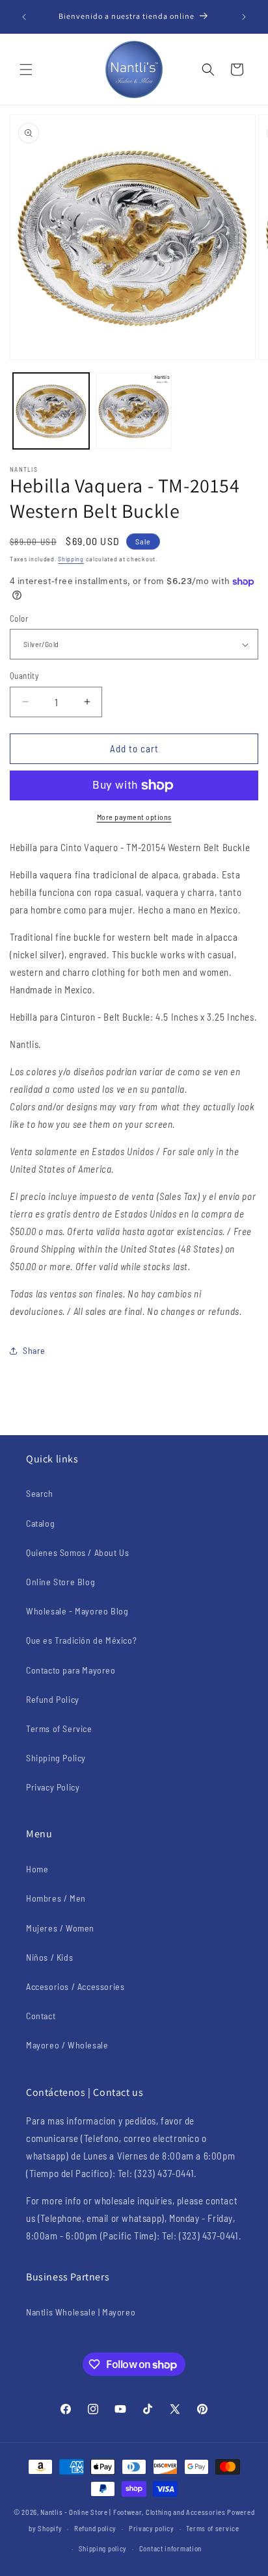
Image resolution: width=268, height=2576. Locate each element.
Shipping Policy (56, 1758)
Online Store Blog (60, 1582)
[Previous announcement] (24, 17)
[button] (26, 70)
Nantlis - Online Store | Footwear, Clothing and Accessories (133, 2512)
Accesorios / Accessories (75, 1986)
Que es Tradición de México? (81, 1640)
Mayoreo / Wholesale (67, 2045)
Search (40, 1493)
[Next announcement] (244, 17)
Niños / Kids (49, 1957)
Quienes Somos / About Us (77, 1552)
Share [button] (34, 1350)
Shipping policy (103, 2548)
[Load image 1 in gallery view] (51, 411)
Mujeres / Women (60, 1928)
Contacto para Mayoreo (71, 1670)
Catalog (40, 1523)
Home (37, 1869)
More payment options (134, 817)
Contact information (170, 2548)
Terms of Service (59, 1728)
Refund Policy (53, 1699)
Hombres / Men (56, 1898)
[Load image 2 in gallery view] (134, 411)
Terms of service (212, 2528)
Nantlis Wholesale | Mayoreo (81, 2312)
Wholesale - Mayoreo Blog (77, 1611)
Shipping (71, 559)
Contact (41, 2016)
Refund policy (95, 2528)
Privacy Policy (53, 1787)
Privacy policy (152, 2528)
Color (19, 618)
